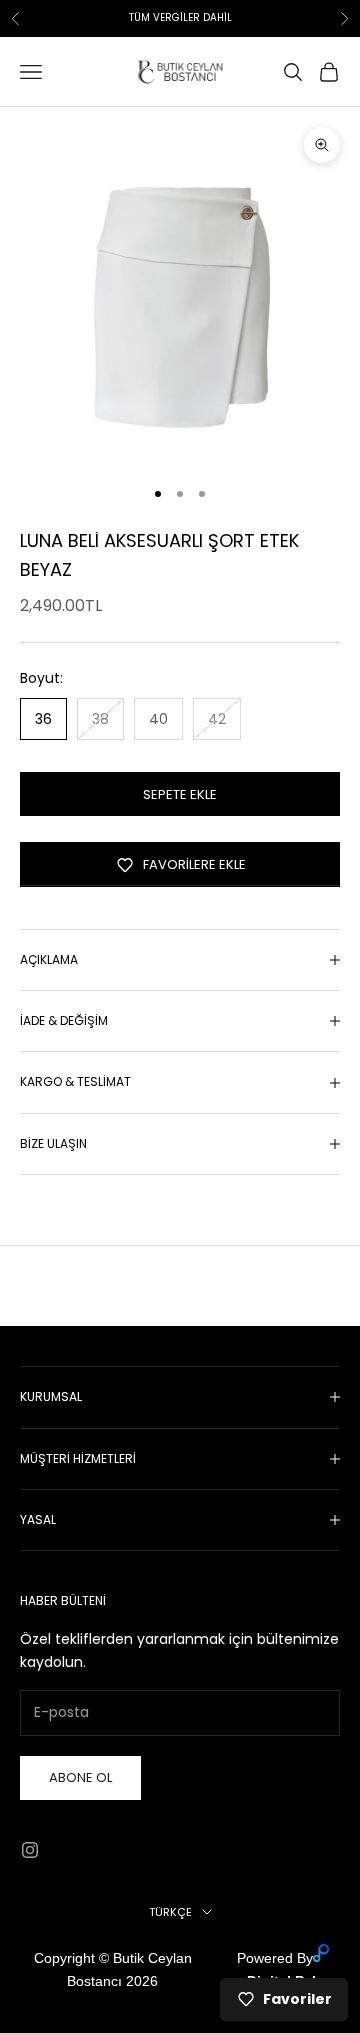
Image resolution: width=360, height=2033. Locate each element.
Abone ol (80, 1777)
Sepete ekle (180, 794)
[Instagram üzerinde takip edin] (30, 1850)
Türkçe (170, 1912)
